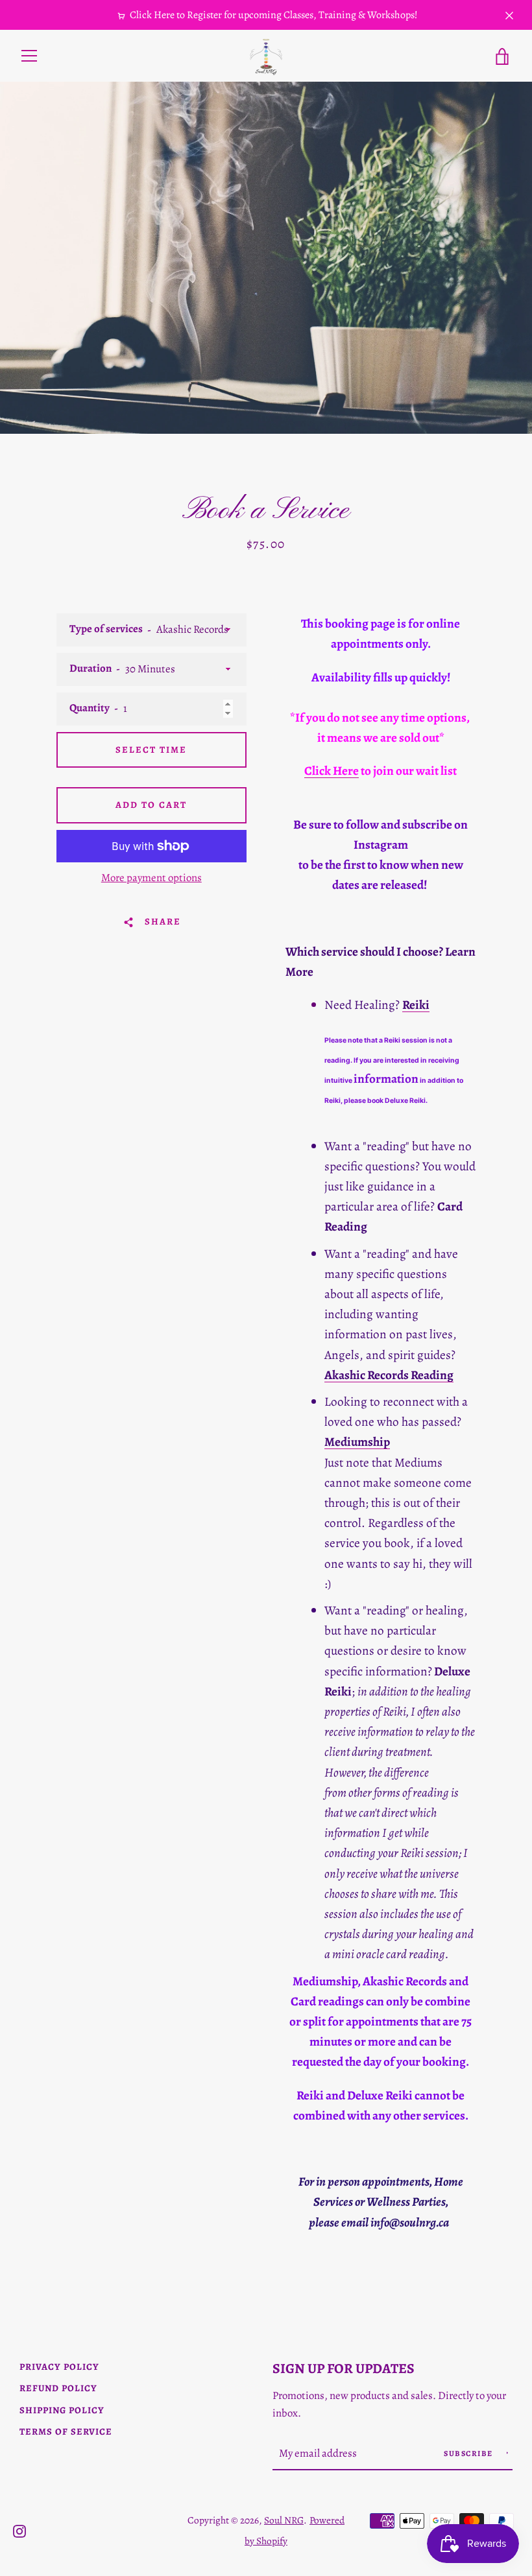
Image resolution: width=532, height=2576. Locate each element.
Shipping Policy (62, 2410)
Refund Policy (58, 2388)
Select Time (151, 750)
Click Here (332, 771)
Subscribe (469, 2453)
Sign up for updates (344, 2368)
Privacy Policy (59, 2367)
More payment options (151, 878)
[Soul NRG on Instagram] (19, 2530)
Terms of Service (66, 2431)
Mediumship (357, 1442)
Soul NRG (284, 2520)
